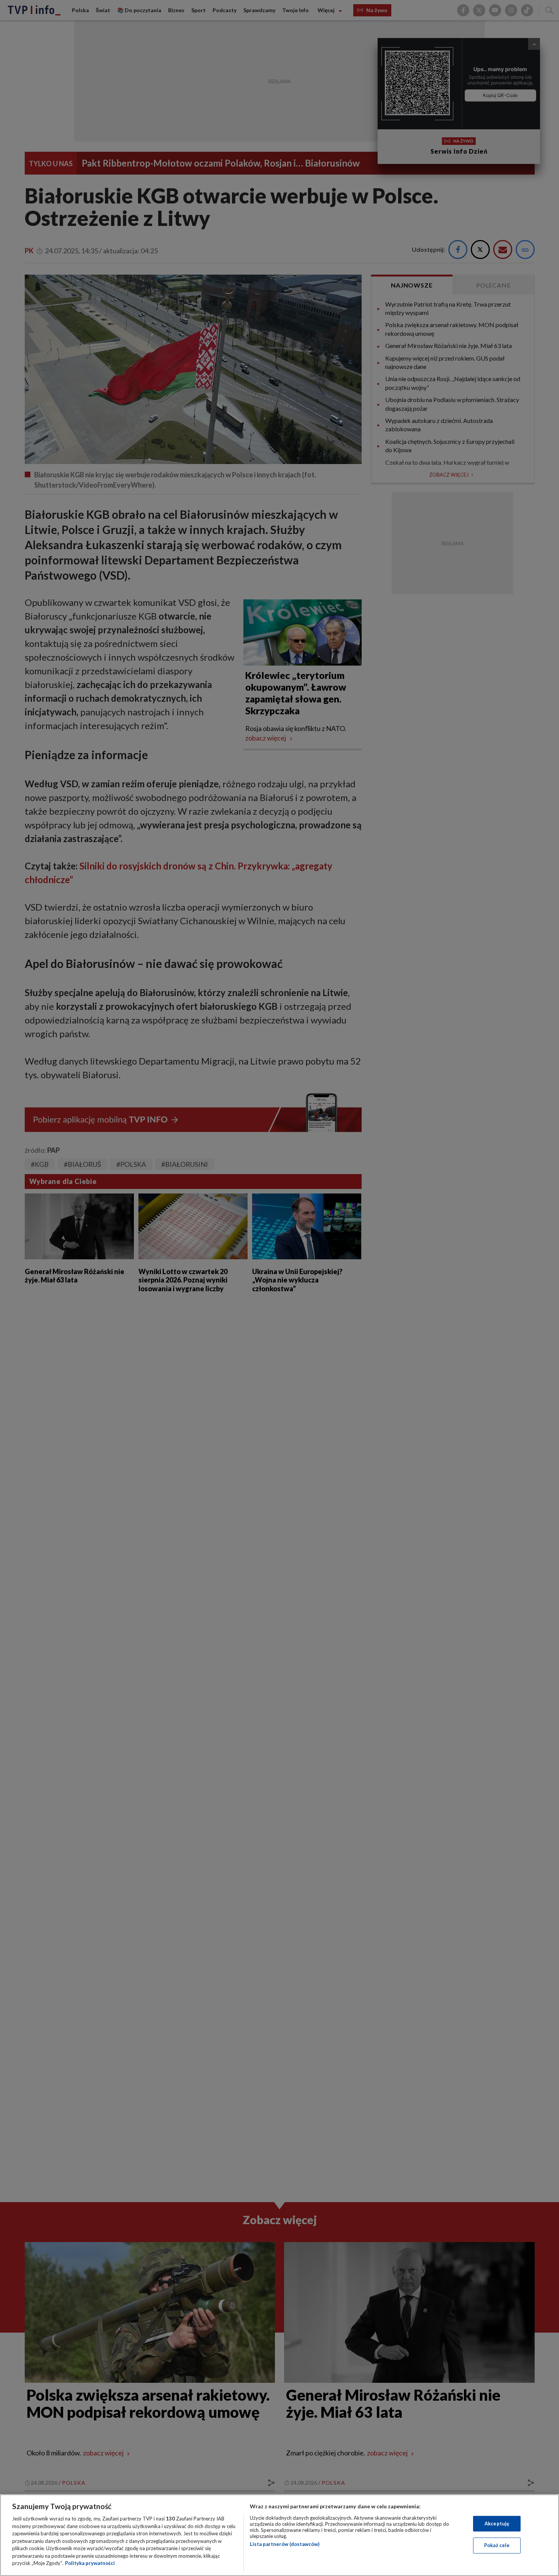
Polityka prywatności (90, 2563)
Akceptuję (497, 2524)
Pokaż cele (497, 2545)
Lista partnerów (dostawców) (285, 2544)
